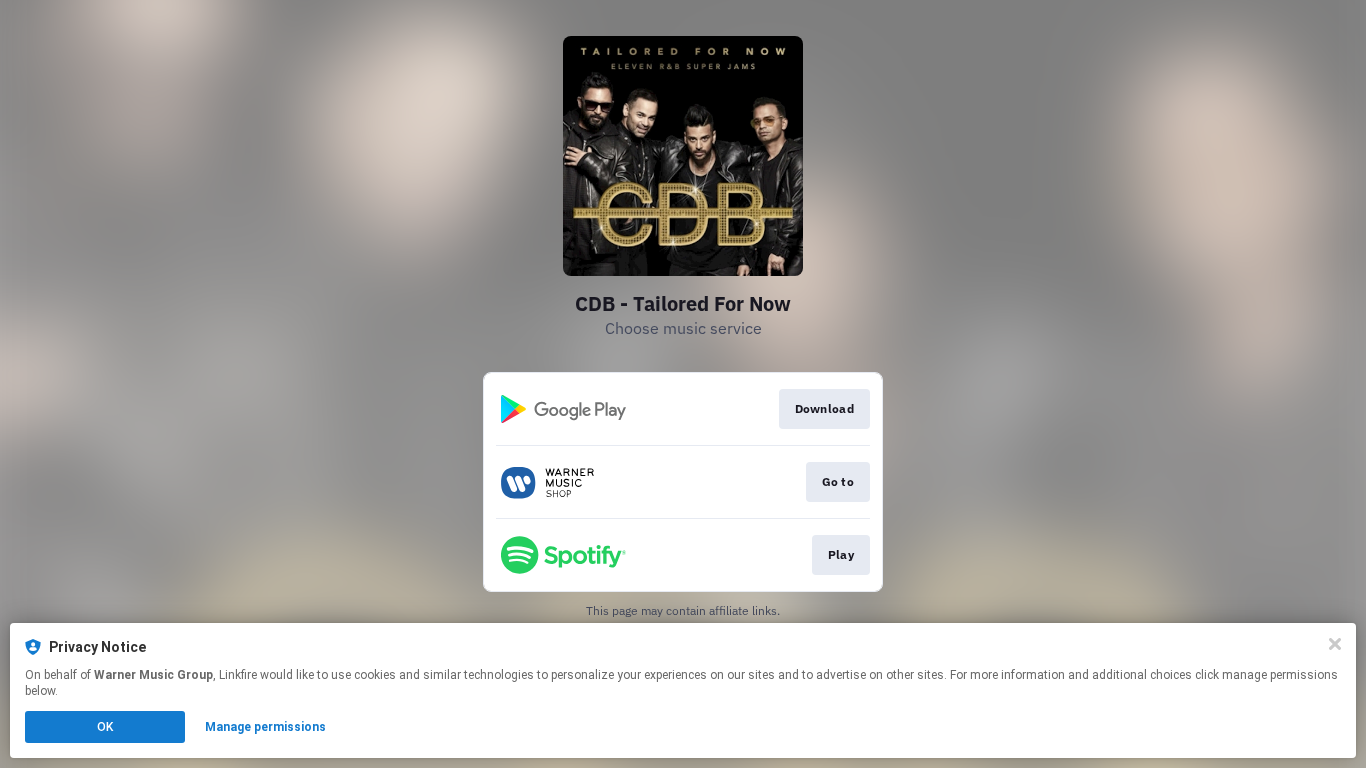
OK (105, 727)
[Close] (1335, 644)
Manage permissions (265, 727)
